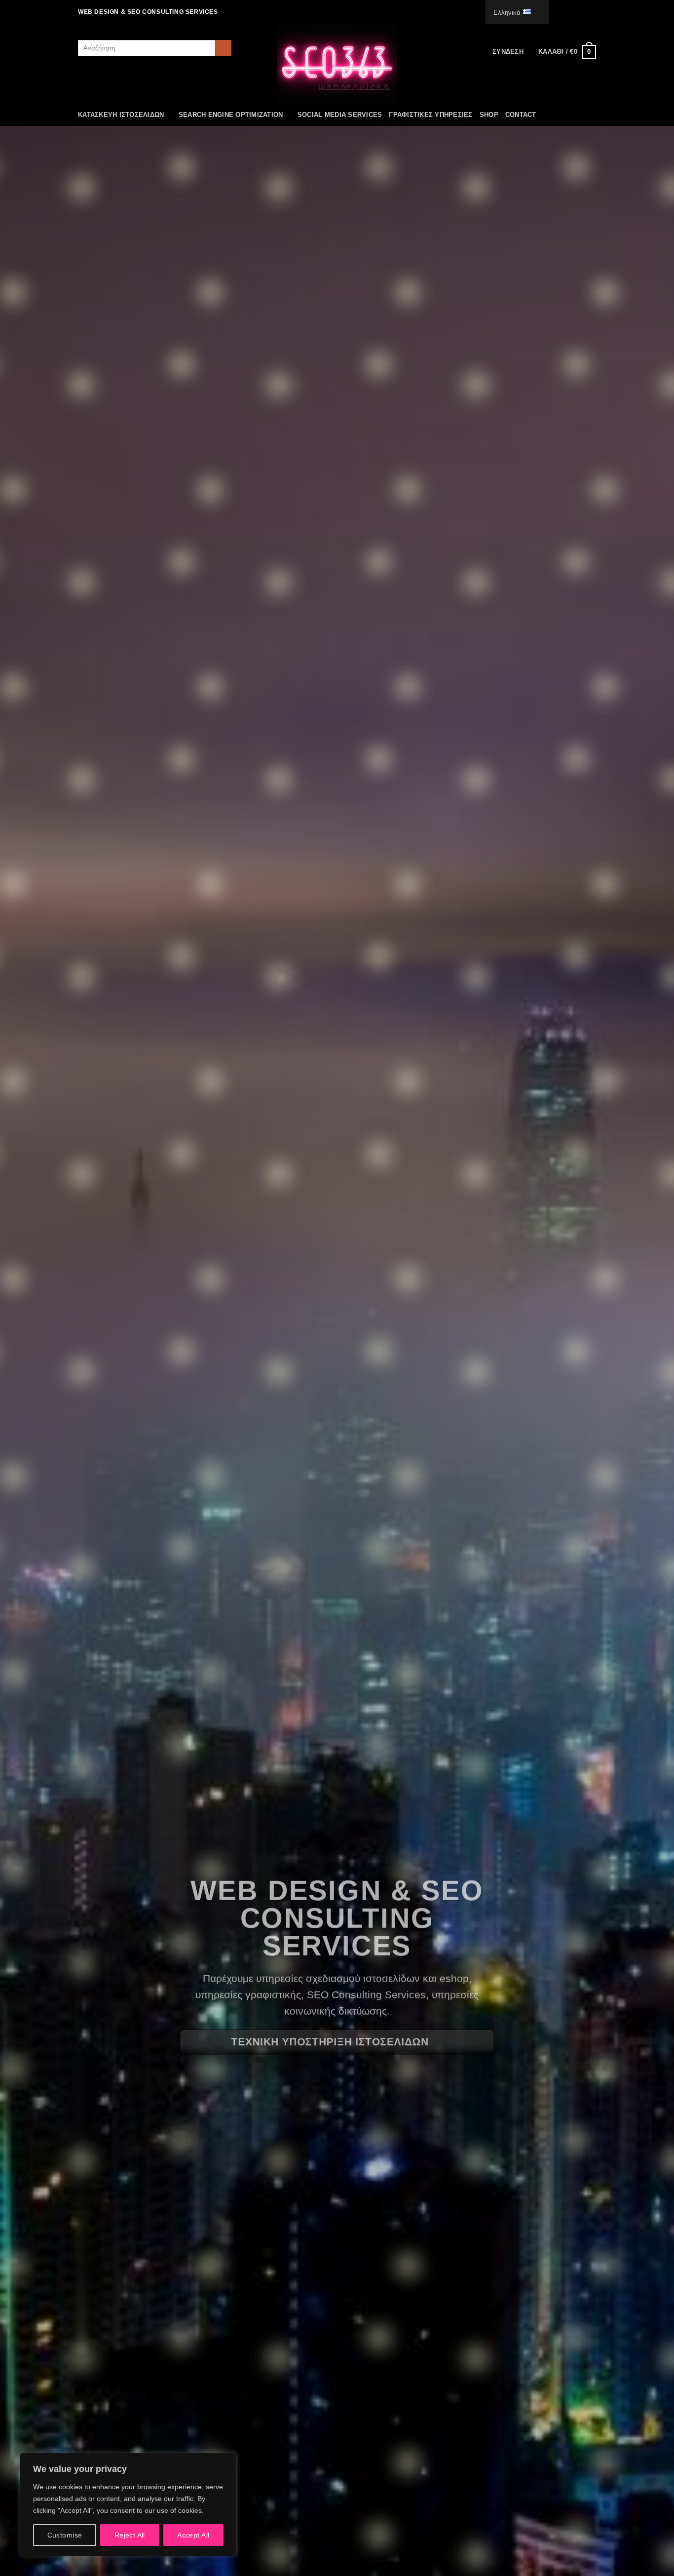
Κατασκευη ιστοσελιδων (121, 115)
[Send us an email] (572, 12)
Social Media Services (340, 115)
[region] (128, 2504)
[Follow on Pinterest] (591, 12)
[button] (508, 52)
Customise (65, 2535)
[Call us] (582, 12)
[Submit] (223, 48)
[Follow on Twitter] (563, 12)
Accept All (193, 2535)
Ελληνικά (507, 13)
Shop (489, 115)
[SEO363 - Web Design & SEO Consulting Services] (337, 64)
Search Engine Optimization (231, 115)
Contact (521, 115)
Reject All (130, 2535)
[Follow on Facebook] (554, 12)
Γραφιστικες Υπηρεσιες (431, 115)
